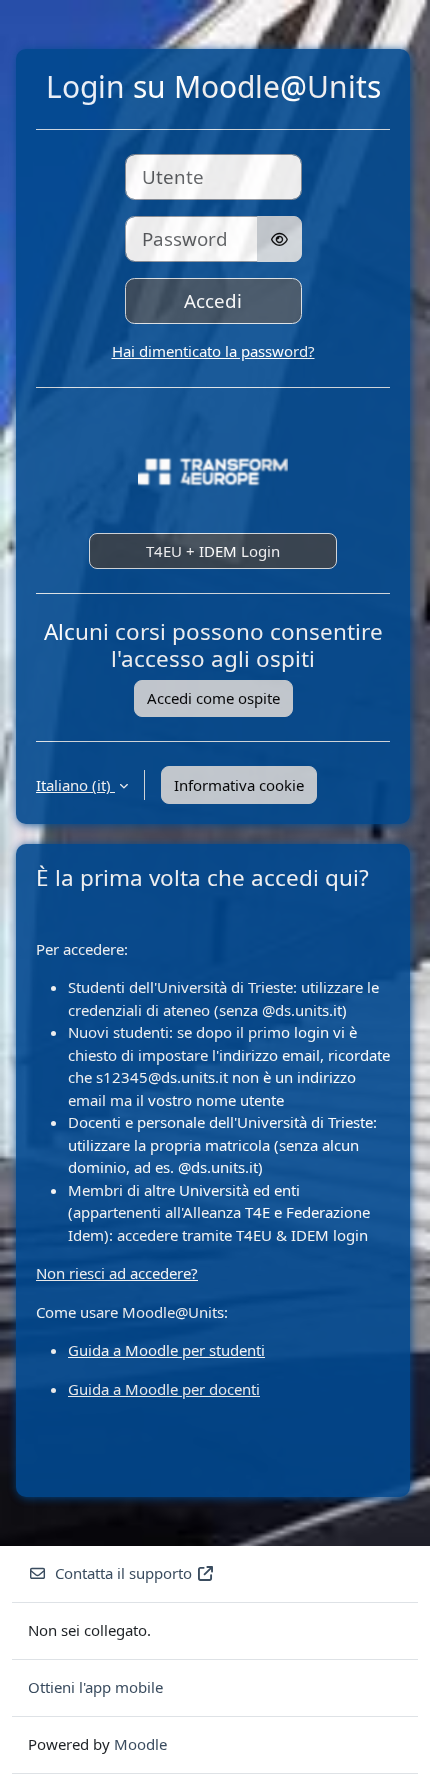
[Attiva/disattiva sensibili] (279, 239)
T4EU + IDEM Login (213, 551)
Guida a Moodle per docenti (164, 1389)
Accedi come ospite (213, 698)
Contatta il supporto (123, 1573)
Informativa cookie (239, 785)
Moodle (140, 1744)
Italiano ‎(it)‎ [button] (75, 785)
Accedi (213, 300)
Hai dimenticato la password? (213, 351)
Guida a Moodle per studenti (166, 1350)
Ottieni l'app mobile (95, 1687)
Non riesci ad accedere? (117, 1273)
